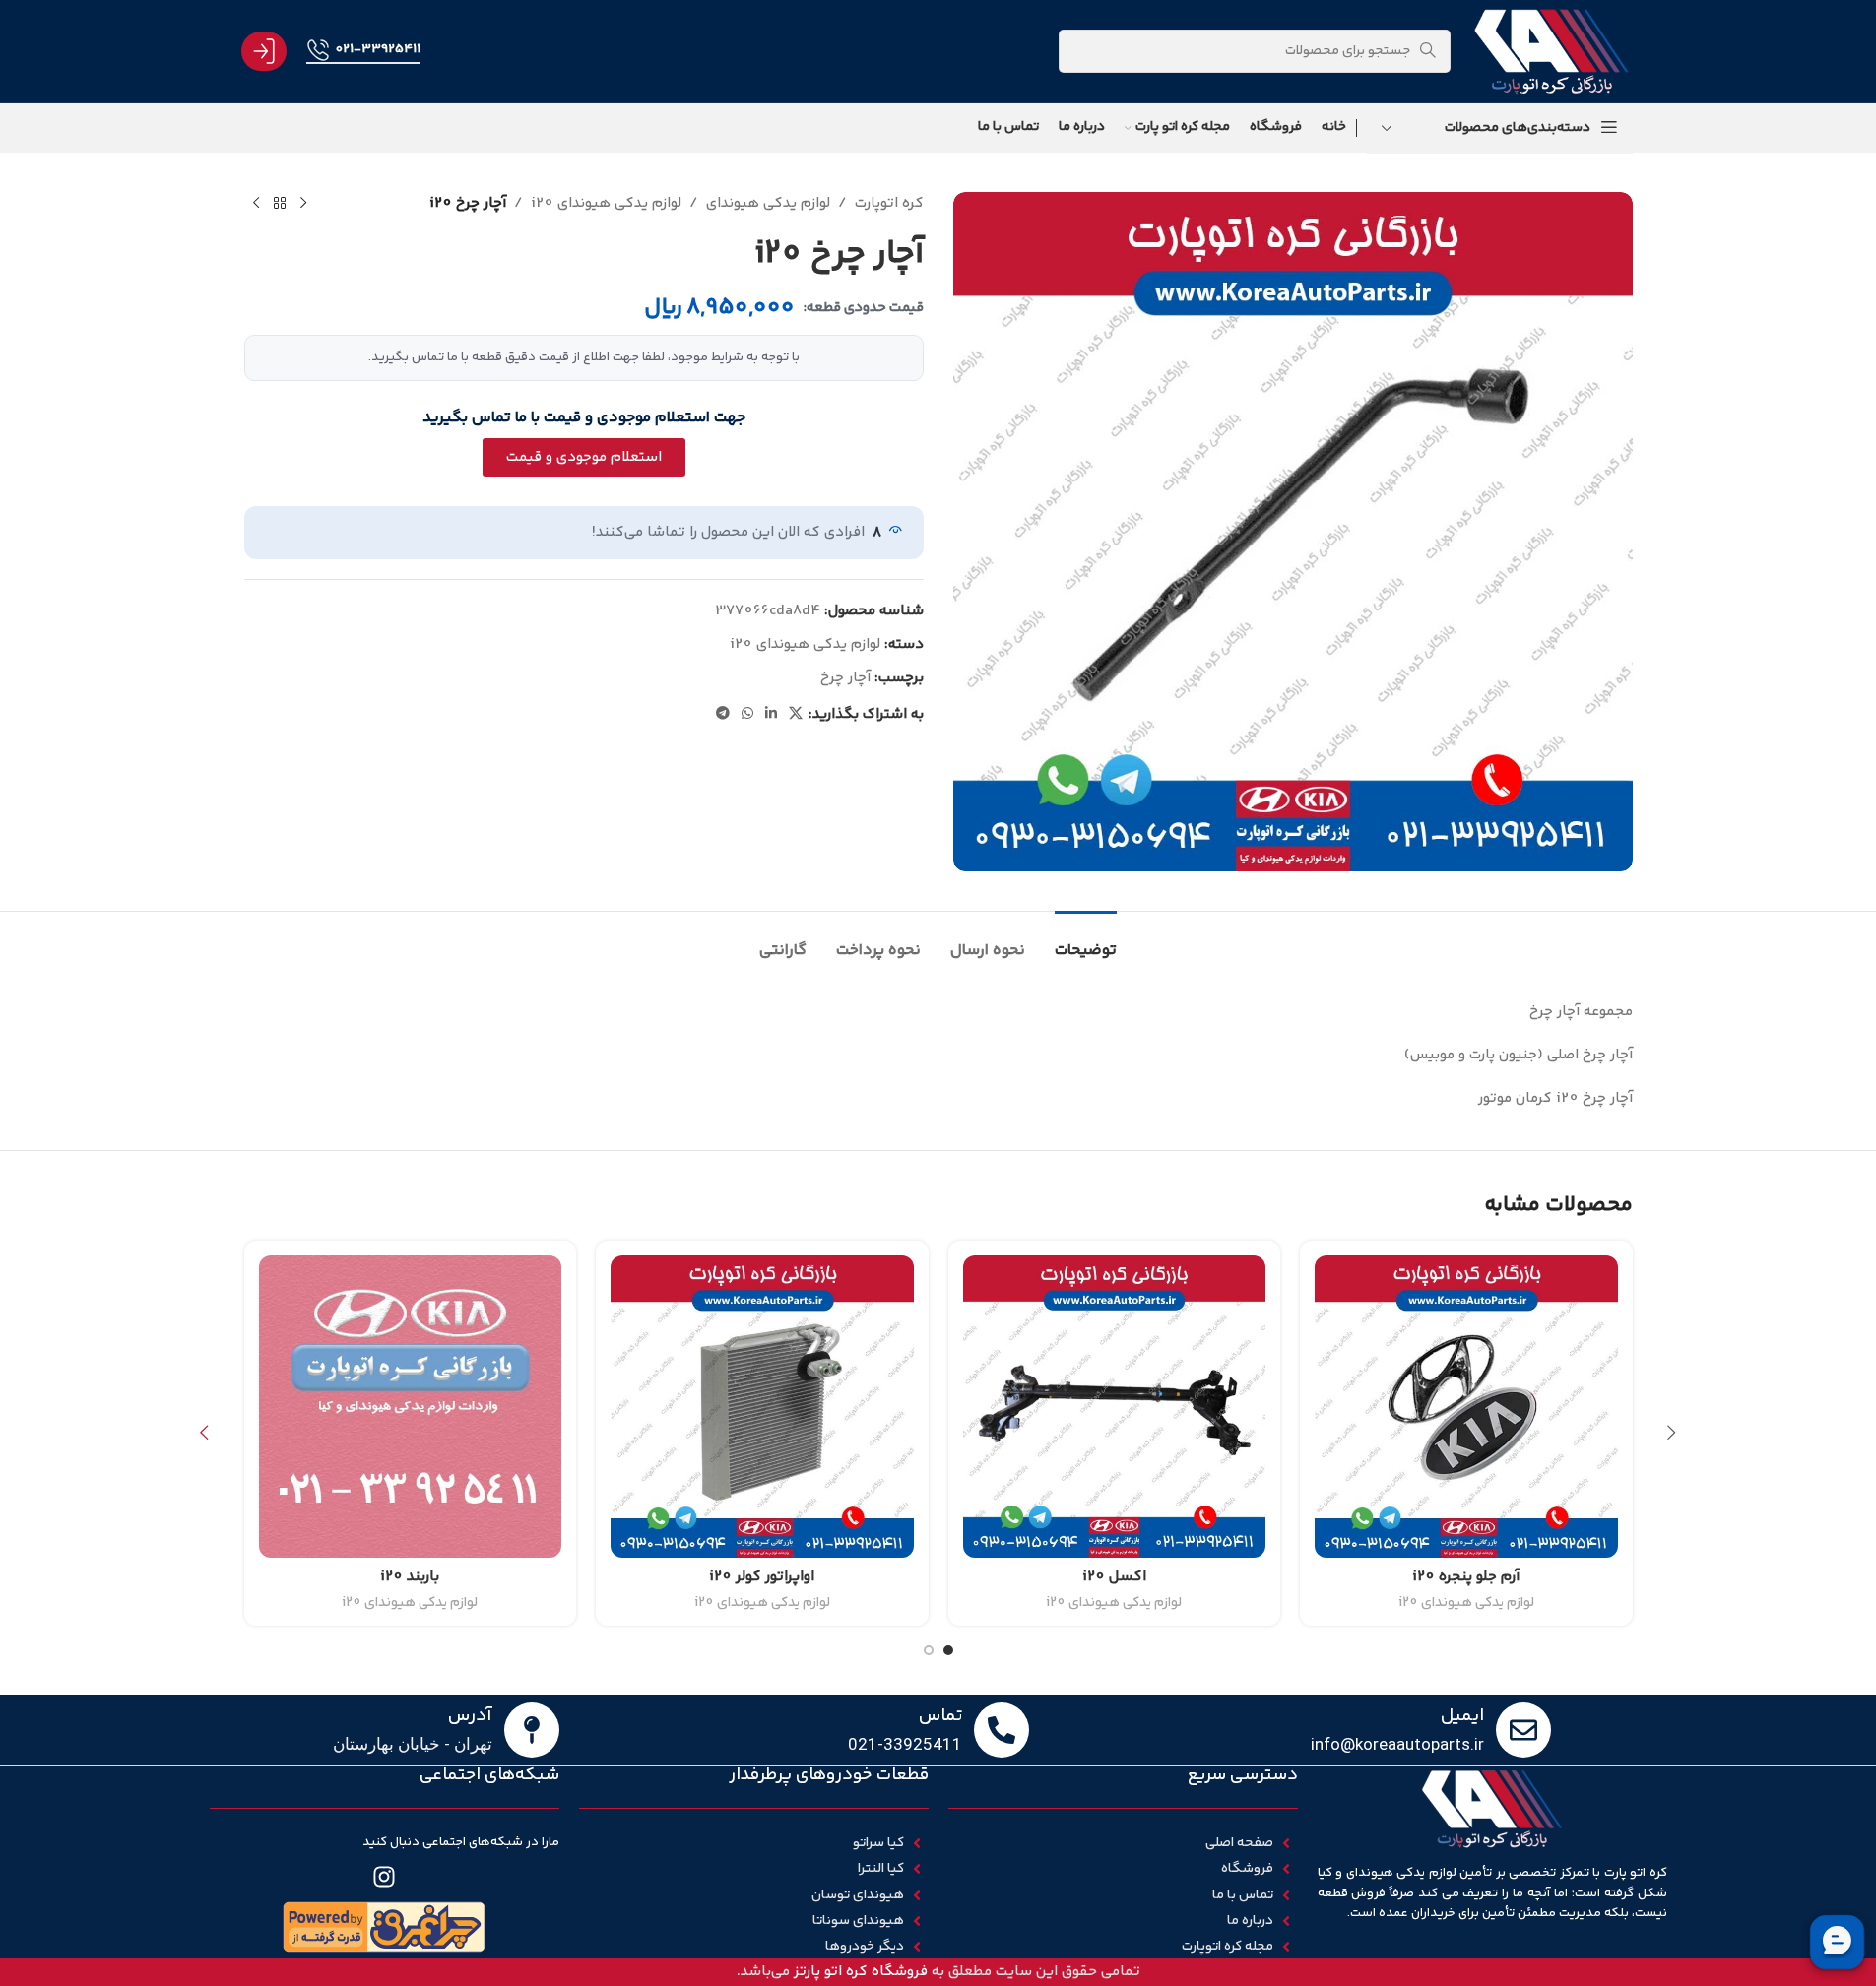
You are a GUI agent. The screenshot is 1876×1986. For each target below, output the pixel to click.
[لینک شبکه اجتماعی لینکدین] (771, 714)
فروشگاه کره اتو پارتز (861, 1972)
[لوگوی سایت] (1551, 51)
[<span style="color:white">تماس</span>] (1002, 1730)
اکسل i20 (1114, 1577)
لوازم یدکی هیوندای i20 (606, 203)
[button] (1672, 1433)
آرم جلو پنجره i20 (1466, 1577)
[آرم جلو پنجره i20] (1466, 1407)
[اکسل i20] (1115, 1407)
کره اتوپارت (889, 203)
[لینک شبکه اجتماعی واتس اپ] (747, 714)
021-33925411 (378, 49)
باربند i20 (410, 1577)
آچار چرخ (845, 678)
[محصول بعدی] (256, 204)
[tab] (1086, 941)
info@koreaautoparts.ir (1397, 1744)
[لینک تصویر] (384, 1926)
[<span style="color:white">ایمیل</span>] (1523, 1730)
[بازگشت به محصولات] (280, 204)
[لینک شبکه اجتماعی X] (796, 714)
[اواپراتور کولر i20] (762, 1407)
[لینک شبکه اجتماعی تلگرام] (723, 714)
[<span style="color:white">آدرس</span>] (532, 1730)
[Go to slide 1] (948, 1650)
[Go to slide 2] (929, 1650)
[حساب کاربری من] (264, 51)
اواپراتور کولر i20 (762, 1577)
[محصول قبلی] (303, 204)
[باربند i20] (411, 1407)
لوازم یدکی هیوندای (768, 203)
